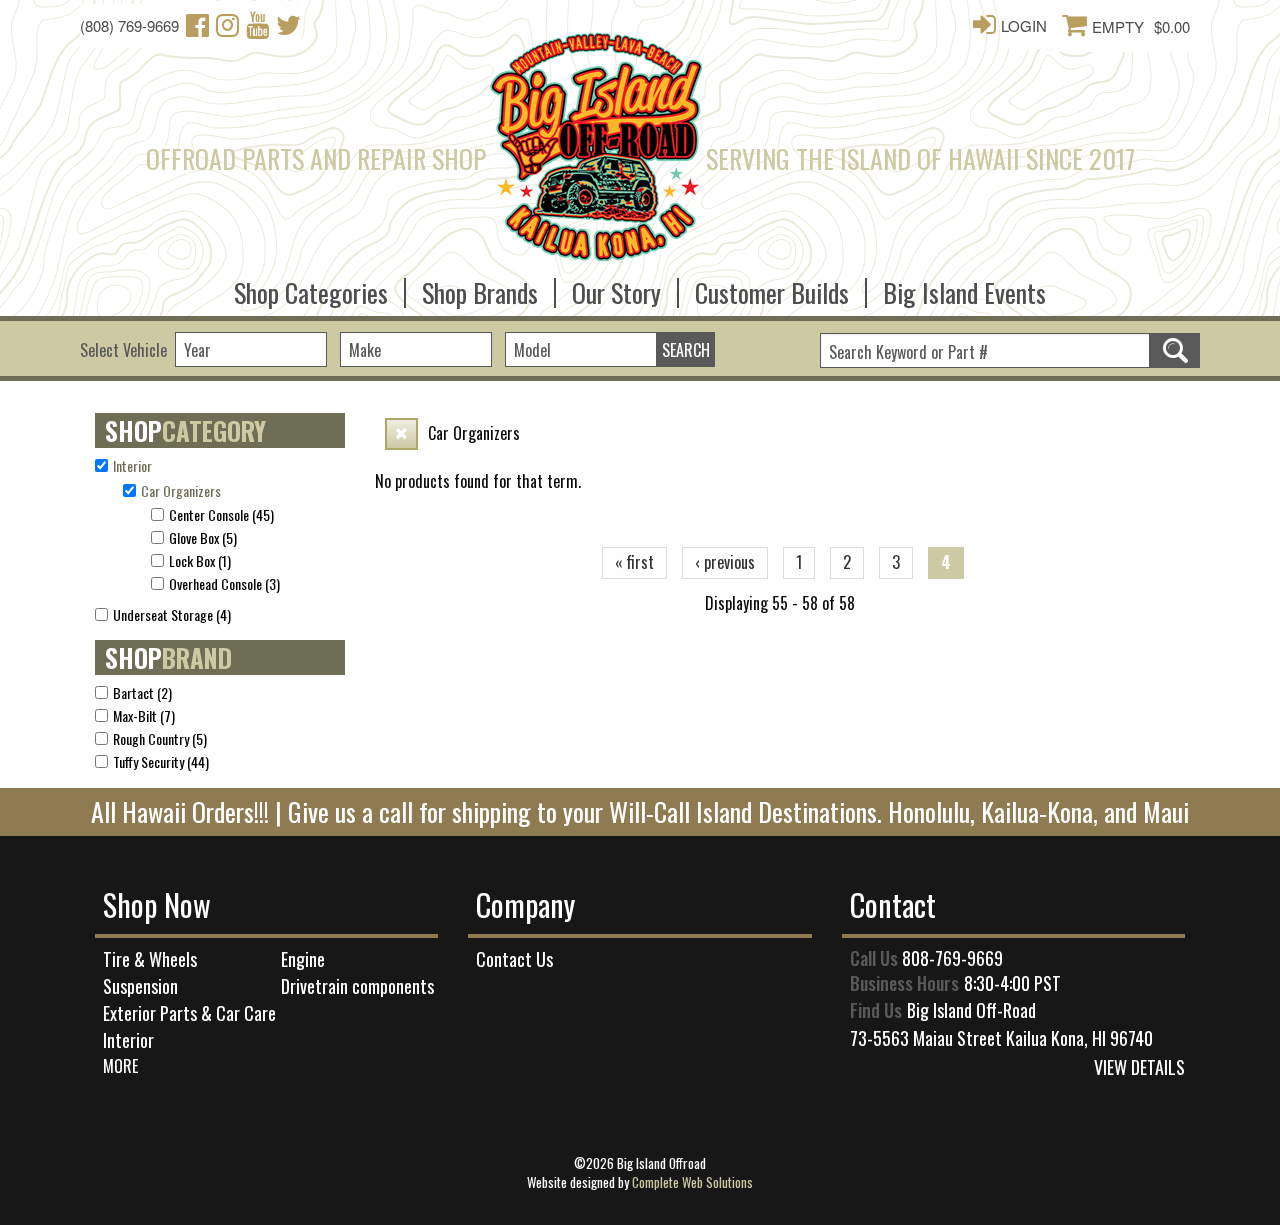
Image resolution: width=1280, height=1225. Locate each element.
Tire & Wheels (150, 959)
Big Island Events (964, 286)
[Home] (596, 163)
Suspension (140, 986)
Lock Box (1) (200, 560)
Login (1024, 25)
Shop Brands (480, 286)
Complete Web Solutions (692, 1182)
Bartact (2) (142, 692)
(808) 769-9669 (129, 25)
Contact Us (514, 959)
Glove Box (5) (203, 537)
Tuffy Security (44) (161, 761)
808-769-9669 (952, 958)
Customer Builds (772, 286)
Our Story (616, 286)
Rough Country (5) (160, 738)
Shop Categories (311, 286)
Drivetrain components (357, 986)
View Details (1139, 1067)
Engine (303, 959)
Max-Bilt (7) (144, 715)
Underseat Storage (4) (172, 614)
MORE (120, 1066)
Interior (128, 1040)
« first (634, 562)
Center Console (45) (221, 514)
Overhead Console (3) (224, 583)
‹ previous (725, 562)
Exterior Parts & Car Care (189, 1013)
